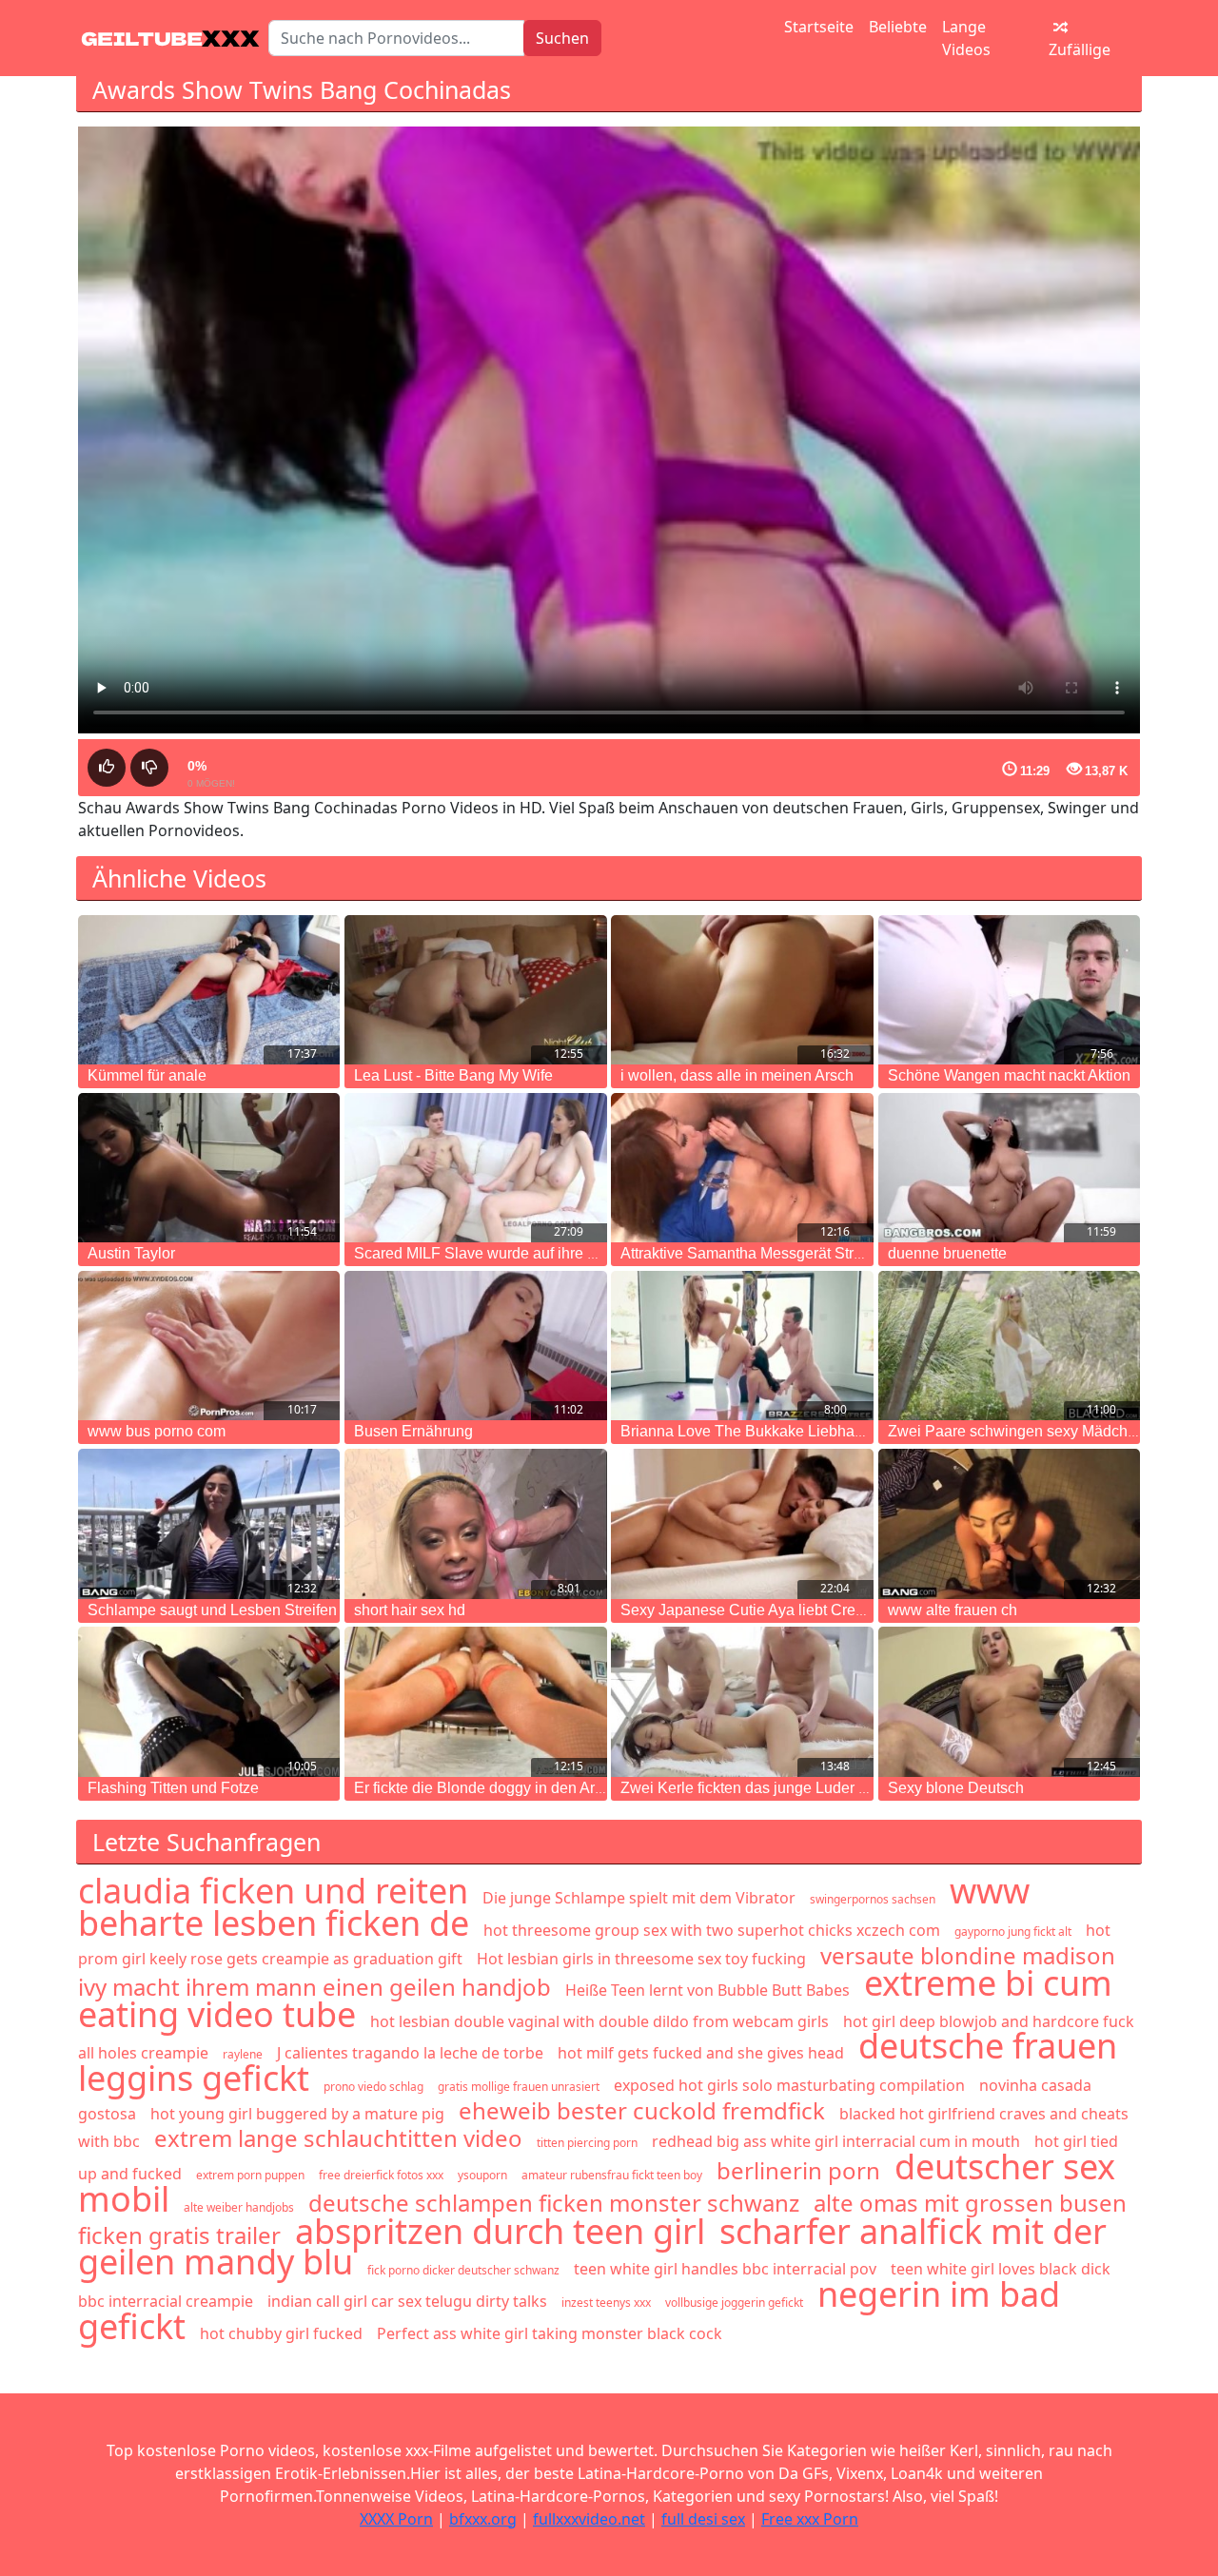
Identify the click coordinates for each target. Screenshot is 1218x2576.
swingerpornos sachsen (873, 1899)
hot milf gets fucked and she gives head (701, 2053)
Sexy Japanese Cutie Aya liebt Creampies (763, 1610)
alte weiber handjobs (239, 2207)
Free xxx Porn (810, 2519)
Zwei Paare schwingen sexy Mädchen (1016, 1431)
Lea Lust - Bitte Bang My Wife (453, 1075)
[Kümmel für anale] (209, 990)
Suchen (562, 38)
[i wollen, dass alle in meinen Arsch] (742, 990)
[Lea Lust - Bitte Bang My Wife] (475, 990)
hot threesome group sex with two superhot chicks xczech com (712, 1930)
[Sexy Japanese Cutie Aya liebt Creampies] (742, 1523)
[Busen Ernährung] (475, 1346)
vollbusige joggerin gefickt (734, 2303)
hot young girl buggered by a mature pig (297, 2114)
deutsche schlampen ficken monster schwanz (554, 2203)
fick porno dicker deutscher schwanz (463, 2270)
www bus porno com (157, 1431)
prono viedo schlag (373, 2087)
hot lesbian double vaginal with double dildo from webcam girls (599, 2021)
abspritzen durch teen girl (500, 2231)
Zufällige (1080, 49)
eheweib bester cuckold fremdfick (642, 2110)
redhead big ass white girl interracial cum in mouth (836, 2141)
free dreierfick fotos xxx (381, 2175)
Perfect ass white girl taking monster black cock (550, 2333)
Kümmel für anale (147, 1075)
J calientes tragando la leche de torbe (410, 2053)
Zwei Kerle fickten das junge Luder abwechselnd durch (805, 1788)
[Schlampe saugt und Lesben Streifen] (209, 1523)
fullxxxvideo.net (589, 2519)
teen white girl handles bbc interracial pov (725, 2269)
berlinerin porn (798, 2170)
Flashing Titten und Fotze (173, 1788)
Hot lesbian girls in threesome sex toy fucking (641, 1959)
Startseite (819, 27)
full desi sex (703, 2519)
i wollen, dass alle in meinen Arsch (737, 1075)
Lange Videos (966, 38)
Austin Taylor (131, 1253)
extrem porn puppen (250, 2175)
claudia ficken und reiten (273, 1891)
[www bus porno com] (209, 1346)
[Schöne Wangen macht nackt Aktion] (1009, 990)
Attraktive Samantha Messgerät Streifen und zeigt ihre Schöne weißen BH (869, 1253)
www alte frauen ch (953, 1610)
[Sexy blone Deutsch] (1009, 1701)
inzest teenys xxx (606, 2303)
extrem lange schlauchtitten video (338, 2138)
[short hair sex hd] (475, 1523)
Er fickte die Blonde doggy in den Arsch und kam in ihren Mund (565, 1788)
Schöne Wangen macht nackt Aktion (1009, 1075)
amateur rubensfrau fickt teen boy (612, 2175)
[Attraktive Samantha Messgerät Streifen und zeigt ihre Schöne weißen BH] (742, 1168)
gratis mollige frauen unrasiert (519, 2087)
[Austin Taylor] (209, 1168)
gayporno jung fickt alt (1013, 1932)
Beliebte (898, 27)
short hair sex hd (410, 1610)
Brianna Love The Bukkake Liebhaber (748, 1431)
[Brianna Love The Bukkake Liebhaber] (742, 1346)
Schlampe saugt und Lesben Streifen (212, 1610)
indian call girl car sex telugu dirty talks (407, 2301)
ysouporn (482, 2175)
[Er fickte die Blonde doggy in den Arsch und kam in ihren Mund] (475, 1701)
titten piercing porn (587, 2143)
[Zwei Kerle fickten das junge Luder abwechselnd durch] (742, 1701)
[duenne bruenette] (1009, 1168)
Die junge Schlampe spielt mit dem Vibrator (639, 1898)
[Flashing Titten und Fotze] (209, 1701)
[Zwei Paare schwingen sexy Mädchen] (1009, 1346)
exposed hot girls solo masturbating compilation (789, 2085)
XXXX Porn (396, 2519)
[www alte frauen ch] (1009, 1523)
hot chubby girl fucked (281, 2333)
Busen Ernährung (413, 1431)
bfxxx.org (483, 2519)
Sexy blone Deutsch (956, 1788)
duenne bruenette (947, 1253)
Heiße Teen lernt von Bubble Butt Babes (707, 1990)
